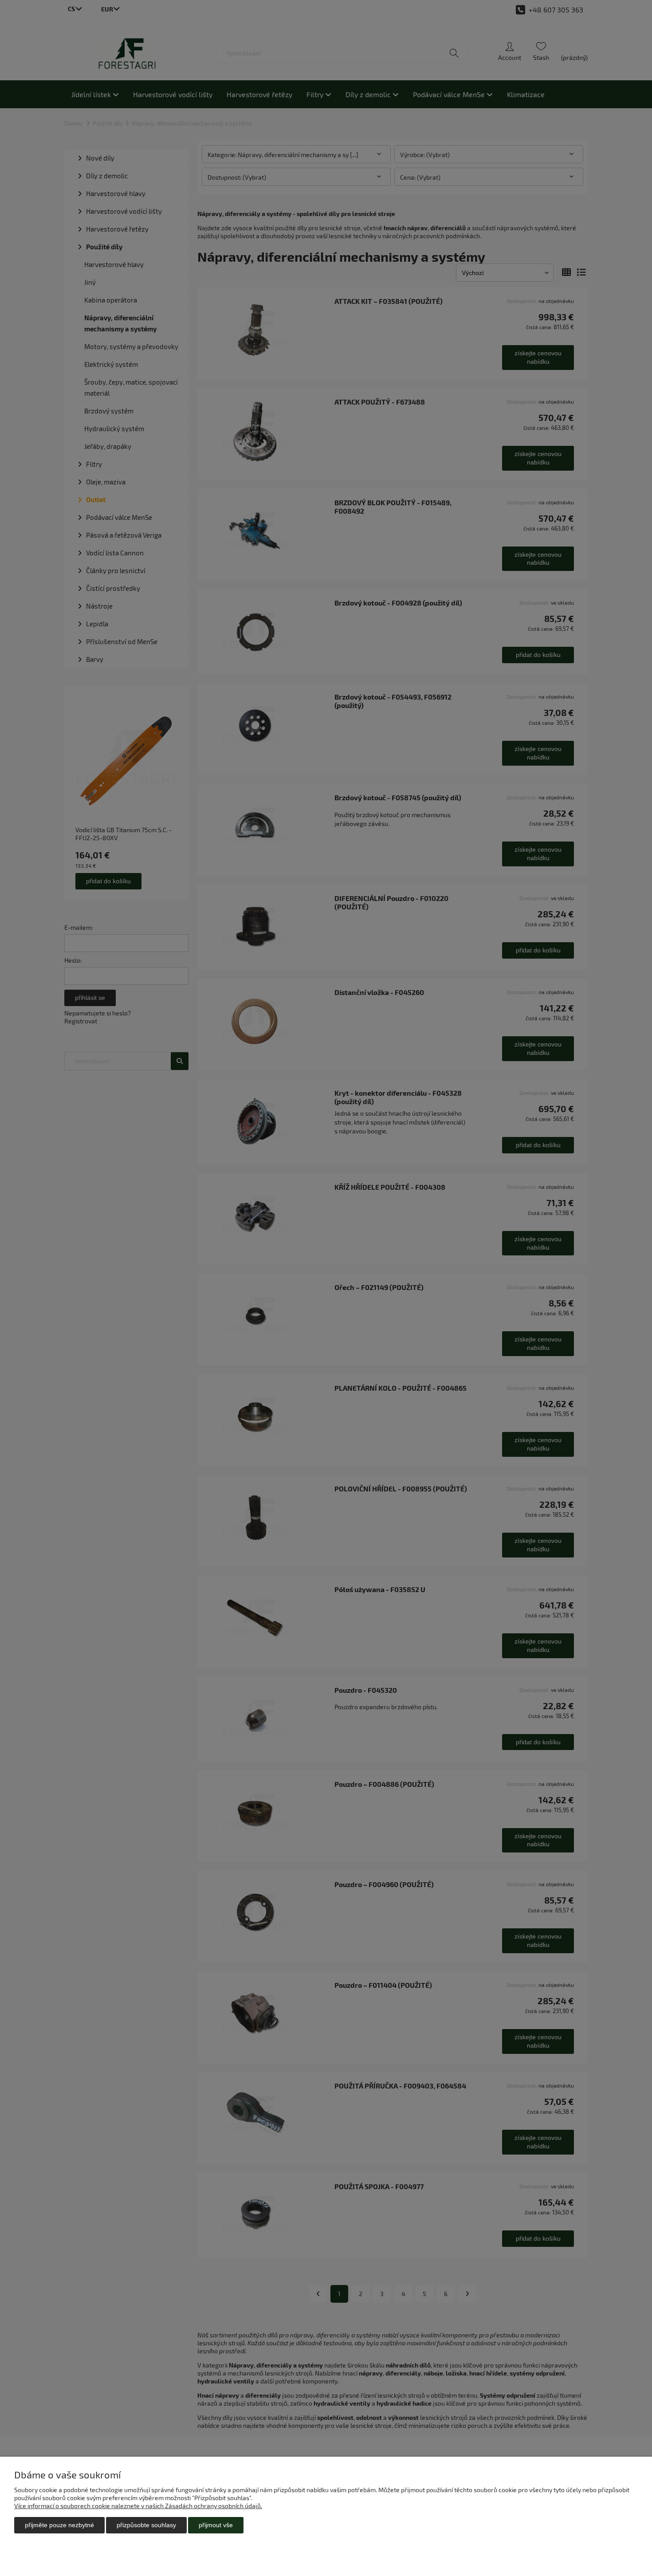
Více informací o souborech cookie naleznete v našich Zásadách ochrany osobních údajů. (138, 2506)
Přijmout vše (216, 2525)
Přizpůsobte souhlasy (146, 2525)
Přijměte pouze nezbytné (59, 2525)
